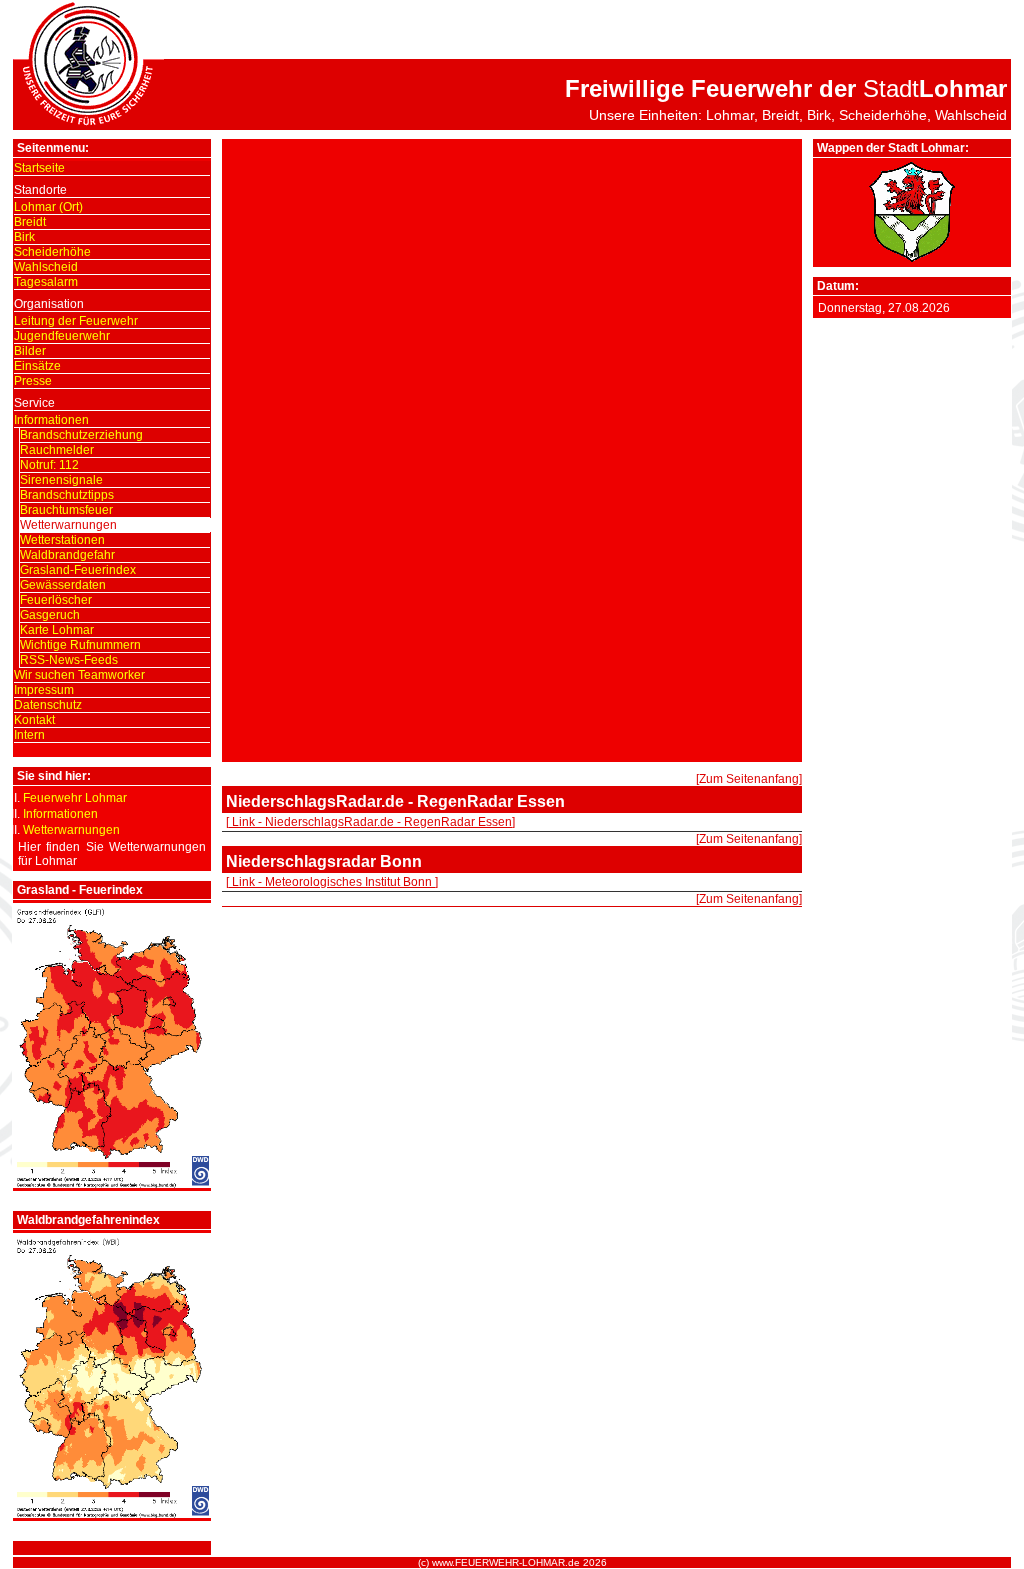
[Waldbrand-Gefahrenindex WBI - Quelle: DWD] (112, 1514)
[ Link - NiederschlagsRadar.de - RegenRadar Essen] (370, 822)
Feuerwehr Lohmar (75, 798)
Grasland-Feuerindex (78, 570)
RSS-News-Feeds (69, 660)
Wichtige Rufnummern (80, 645)
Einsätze (37, 366)
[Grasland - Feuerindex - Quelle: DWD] (112, 1184)
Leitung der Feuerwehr (76, 321)
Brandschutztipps (67, 495)
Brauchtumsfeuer (66, 510)
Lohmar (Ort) (48, 207)
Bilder (30, 351)
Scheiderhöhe (52, 252)
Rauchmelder (57, 450)
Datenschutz (48, 705)
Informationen (51, 420)
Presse (33, 381)
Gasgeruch (50, 615)
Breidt (30, 222)
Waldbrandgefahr (67, 555)
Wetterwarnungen (68, 525)
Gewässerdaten (63, 585)
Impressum (44, 690)
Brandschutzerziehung (81, 435)
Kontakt (34, 720)
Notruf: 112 (49, 465)
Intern (29, 735)
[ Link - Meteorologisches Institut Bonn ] (332, 882)
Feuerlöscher (56, 600)
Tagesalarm (46, 282)
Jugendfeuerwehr (62, 336)
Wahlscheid (46, 267)
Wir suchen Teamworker (79, 675)
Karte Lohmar (57, 630)
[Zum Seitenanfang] (749, 779)
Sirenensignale (61, 480)
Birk (24, 237)
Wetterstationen (62, 540)
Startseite (39, 168)
